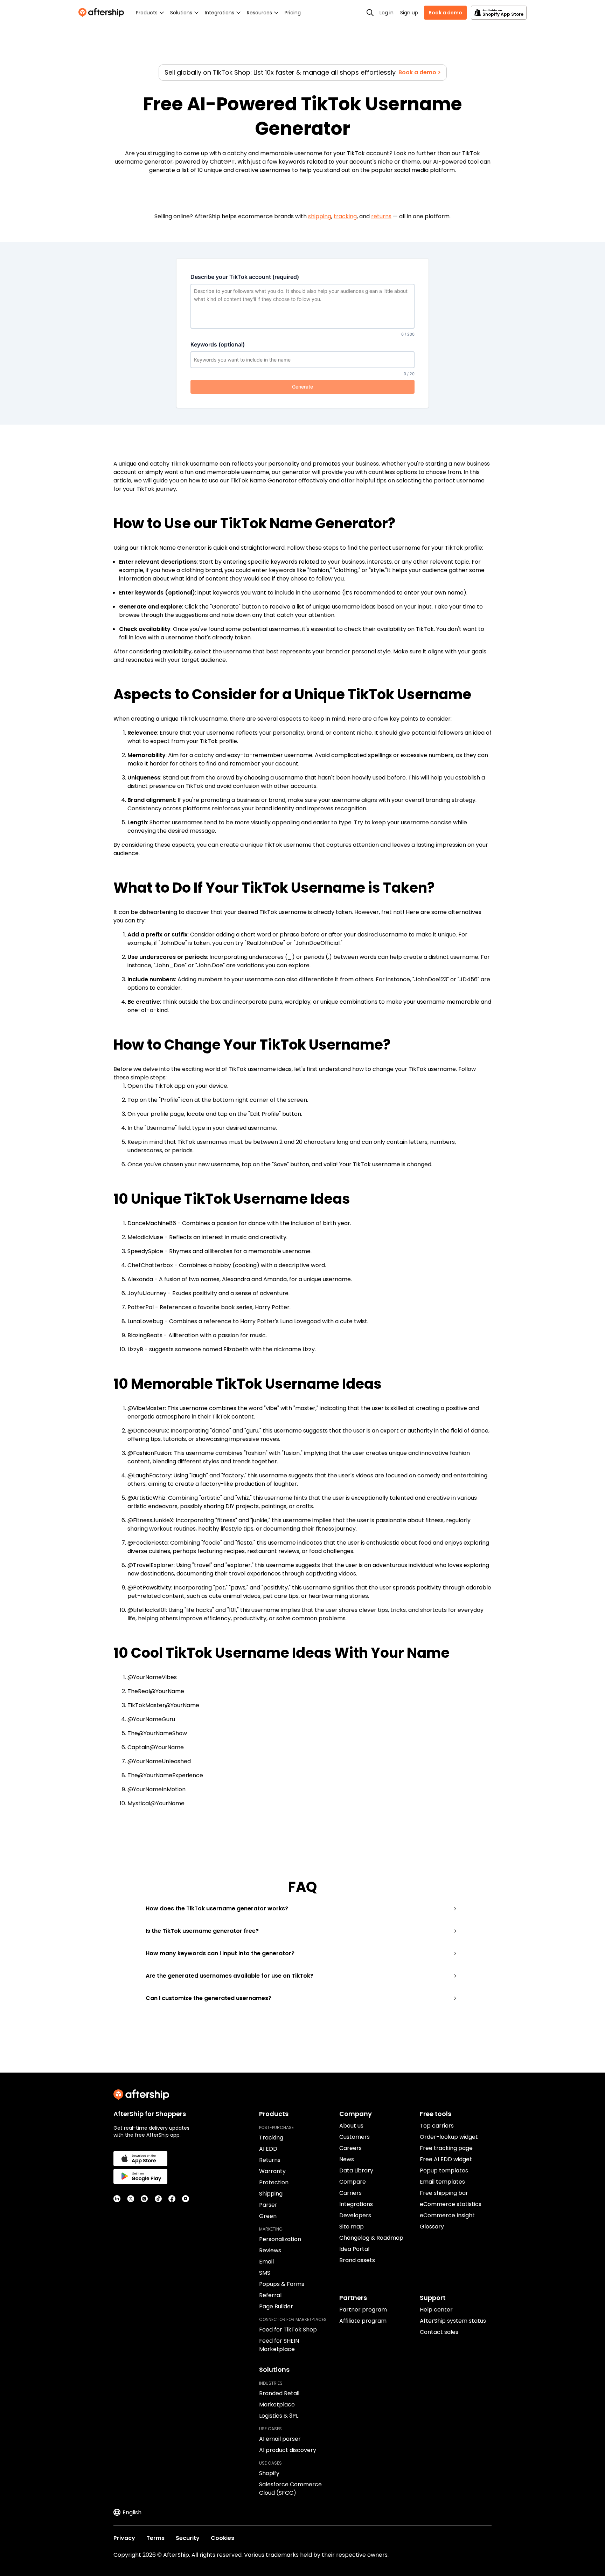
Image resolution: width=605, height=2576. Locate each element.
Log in (387, 13)
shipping (320, 216)
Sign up (409, 13)
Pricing (293, 13)
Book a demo (445, 13)
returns (381, 216)
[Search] (370, 13)
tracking (345, 216)
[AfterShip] (103, 13)
